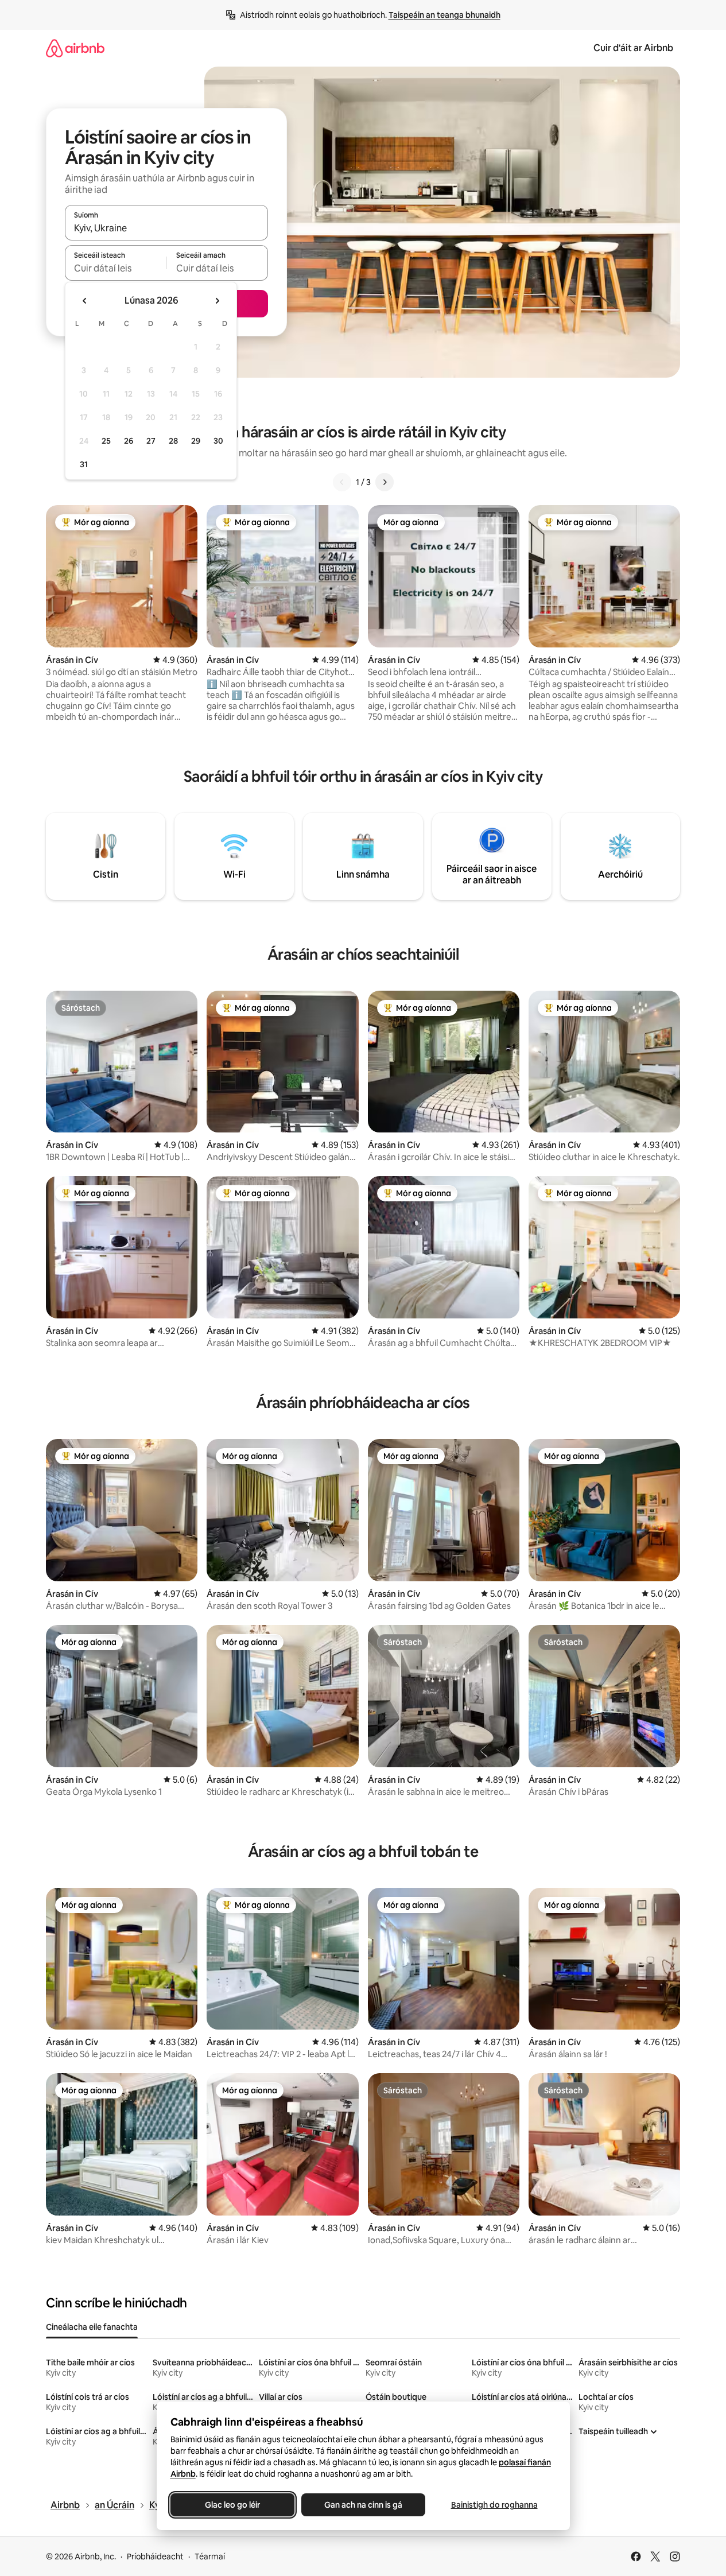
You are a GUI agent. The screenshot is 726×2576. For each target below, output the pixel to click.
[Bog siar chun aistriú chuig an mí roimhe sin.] (85, 301)
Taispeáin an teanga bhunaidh (444, 15)
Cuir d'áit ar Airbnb (633, 48)
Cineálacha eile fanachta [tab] (92, 2327)
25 (106, 441)
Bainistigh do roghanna (494, 2505)
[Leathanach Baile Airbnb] (75, 48)
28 (173, 441)
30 (218, 441)
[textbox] (116, 268)
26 (129, 441)
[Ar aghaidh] (385, 482)
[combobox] (166, 228)
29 (196, 441)
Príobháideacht (155, 2556)
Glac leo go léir (232, 2505)
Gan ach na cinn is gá (363, 2505)
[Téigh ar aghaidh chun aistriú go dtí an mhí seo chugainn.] (217, 301)
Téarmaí (210, 2556)
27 (151, 441)
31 (84, 464)
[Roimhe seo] (342, 482)
